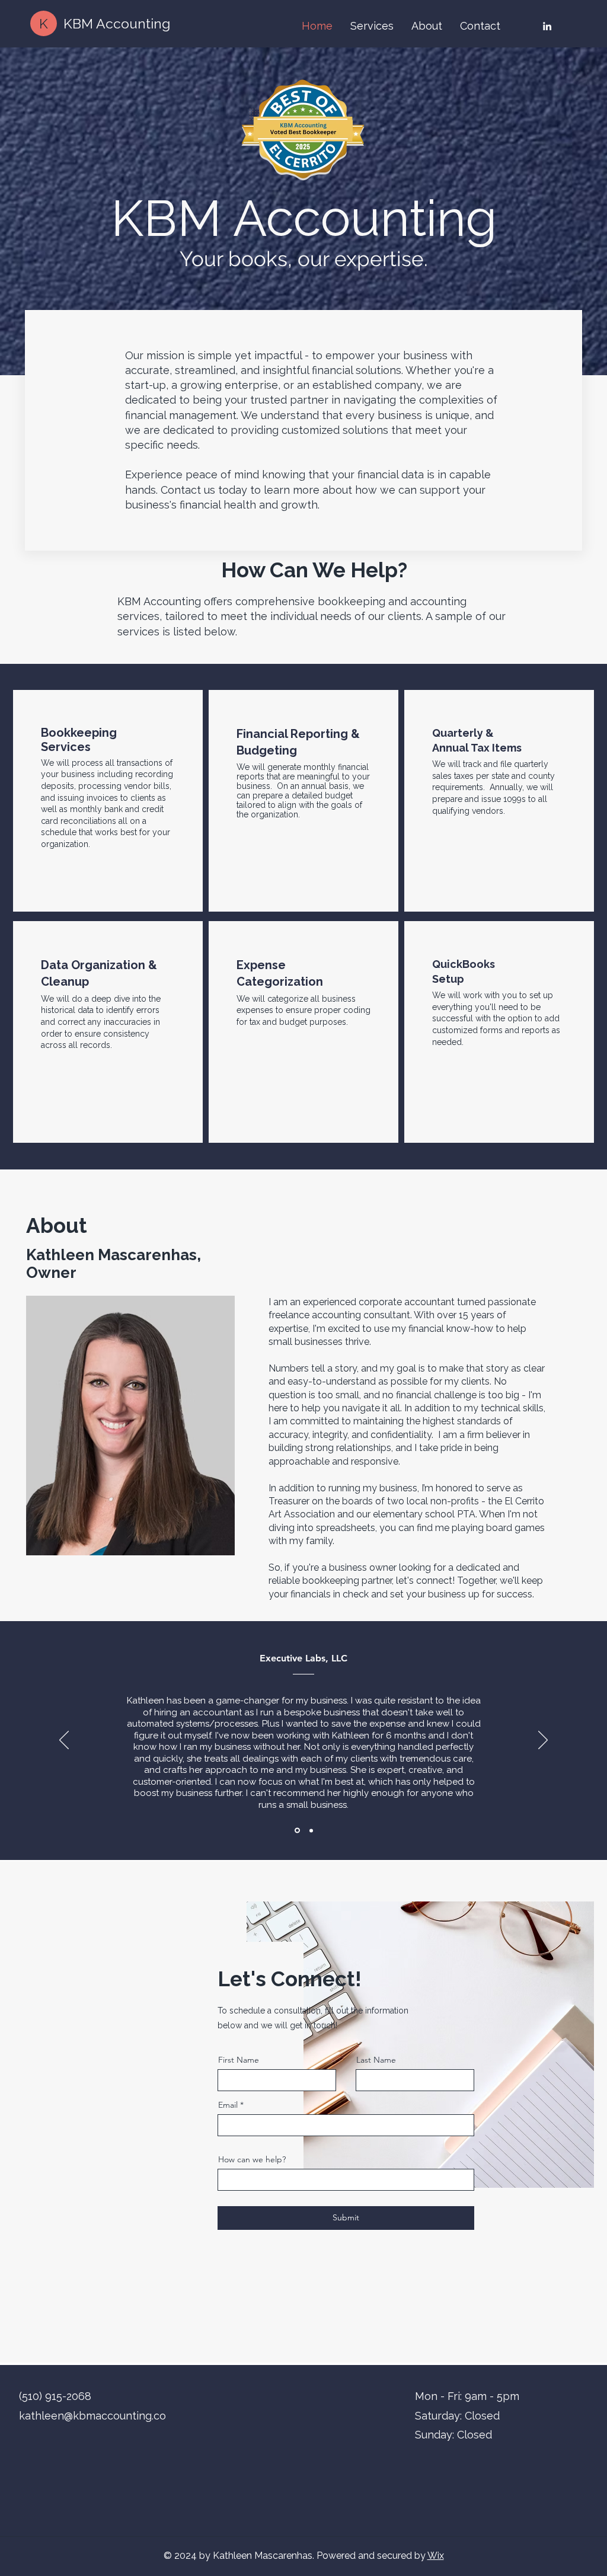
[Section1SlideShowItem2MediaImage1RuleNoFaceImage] (310, 1831)
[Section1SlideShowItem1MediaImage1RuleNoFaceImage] (296, 1830)
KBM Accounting (117, 23)
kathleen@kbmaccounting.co (92, 2416)
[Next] (543, 1741)
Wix (436, 2556)
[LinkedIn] (547, 26)
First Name (239, 2060)
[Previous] (64, 1741)
